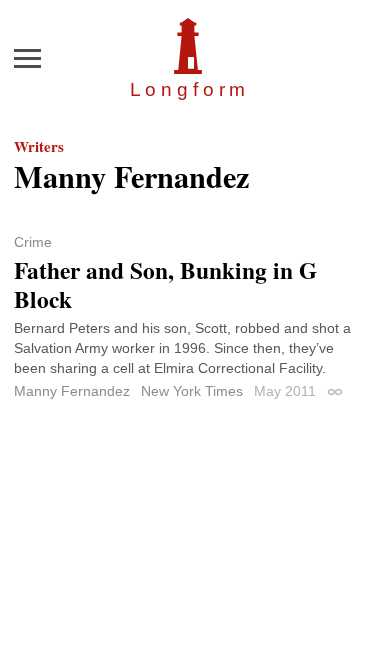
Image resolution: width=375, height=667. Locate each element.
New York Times (192, 391)
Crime (33, 242)
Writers (39, 146)
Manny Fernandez (72, 391)
